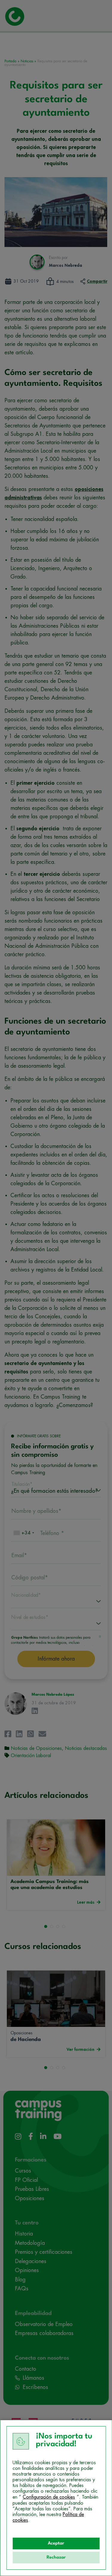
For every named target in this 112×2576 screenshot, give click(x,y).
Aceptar (56, 2543)
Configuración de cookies (49, 2497)
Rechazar (56, 2558)
